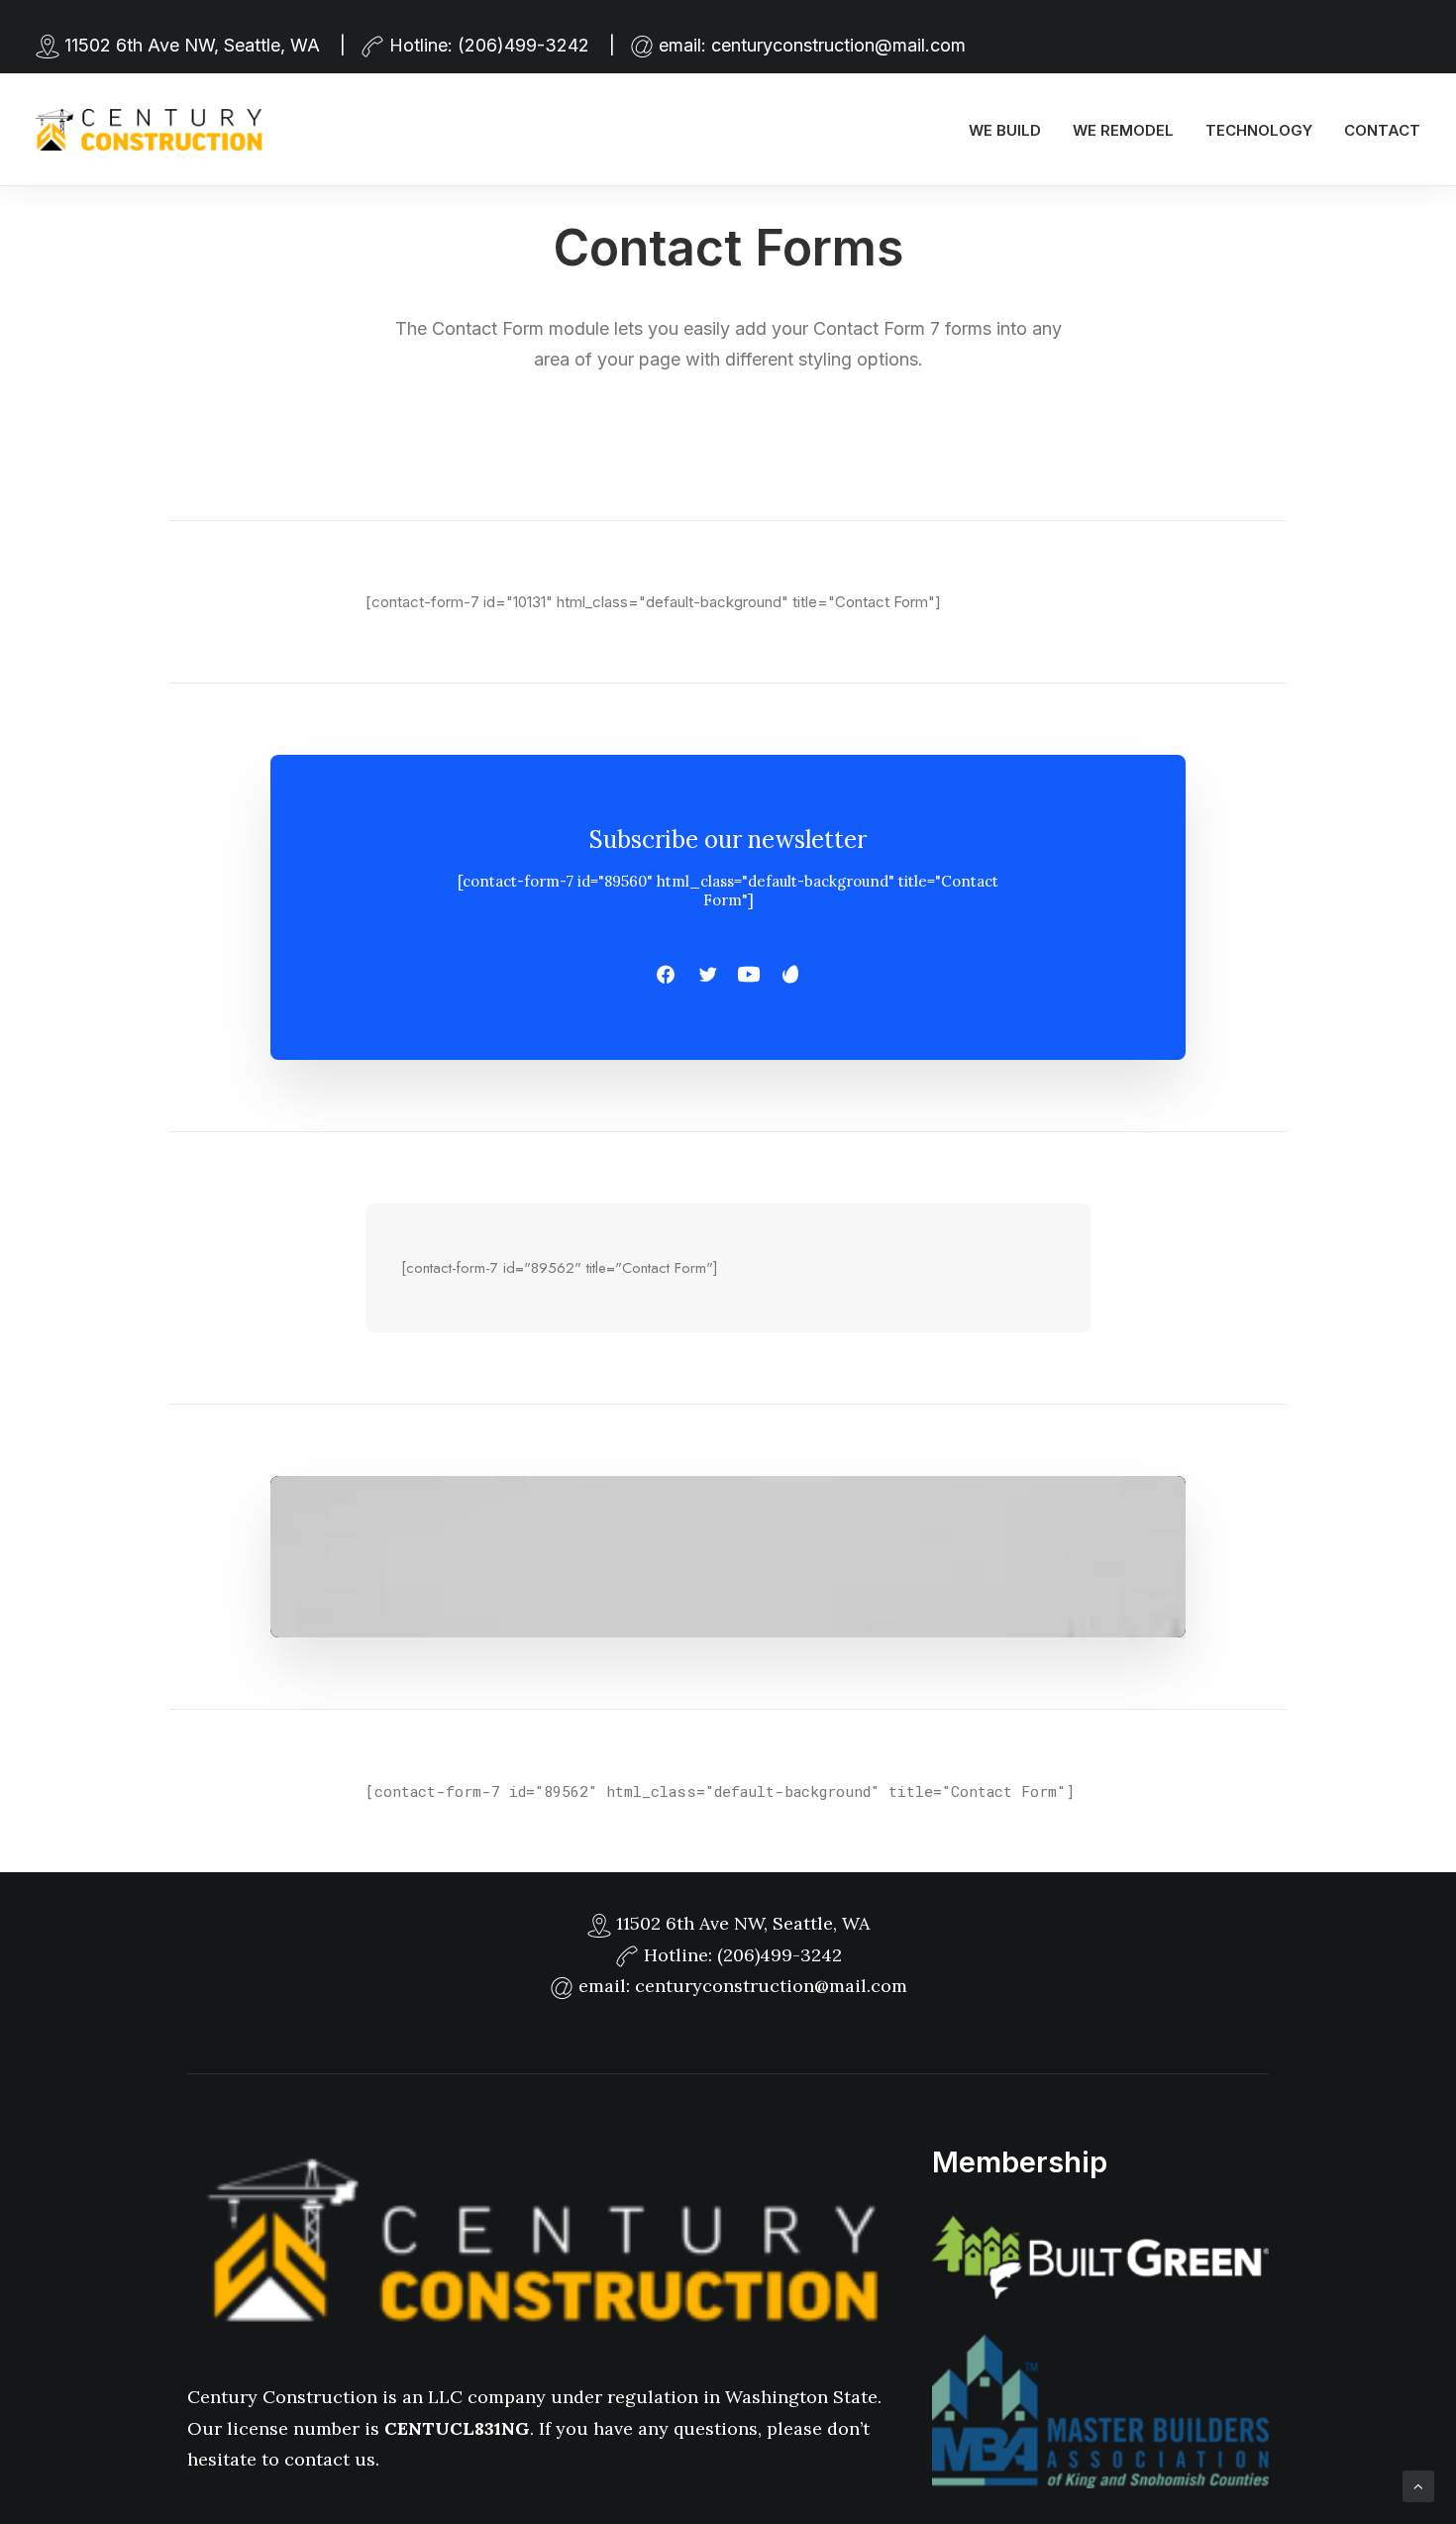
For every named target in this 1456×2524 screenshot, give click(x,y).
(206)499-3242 (523, 45)
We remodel (1123, 129)
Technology (1259, 129)
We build (1005, 129)
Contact (1382, 129)
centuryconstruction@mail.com (838, 45)
